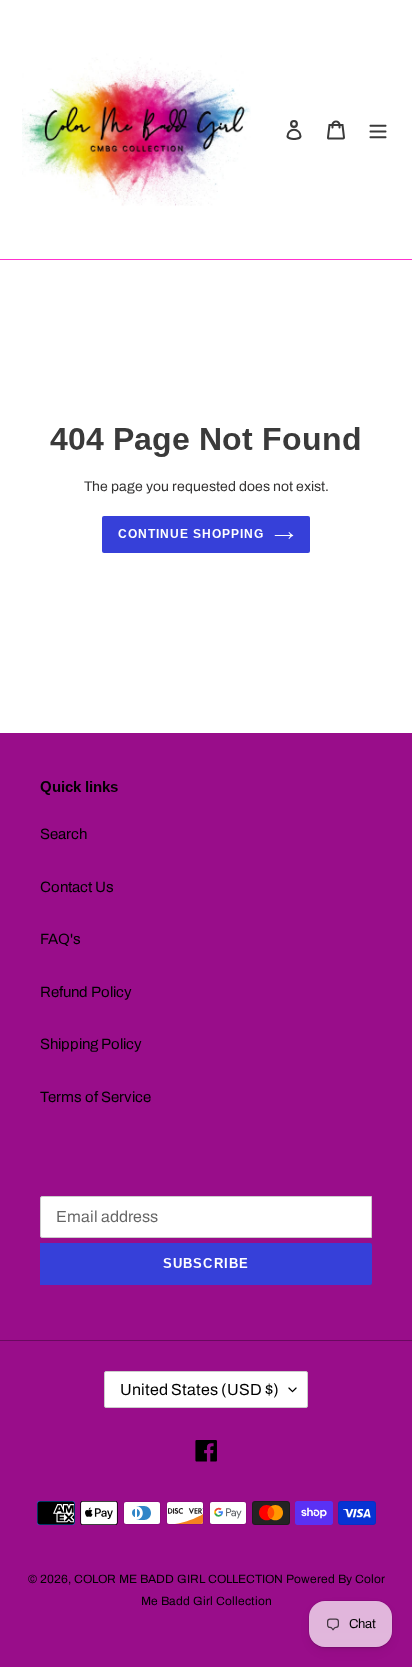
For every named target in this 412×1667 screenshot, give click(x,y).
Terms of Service (95, 1097)
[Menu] (378, 129)
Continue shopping (191, 534)
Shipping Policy (91, 1044)
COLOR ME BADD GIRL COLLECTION (178, 1579)
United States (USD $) (199, 1389)
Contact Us (77, 887)
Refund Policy (86, 992)
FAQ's (60, 939)
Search (63, 834)
